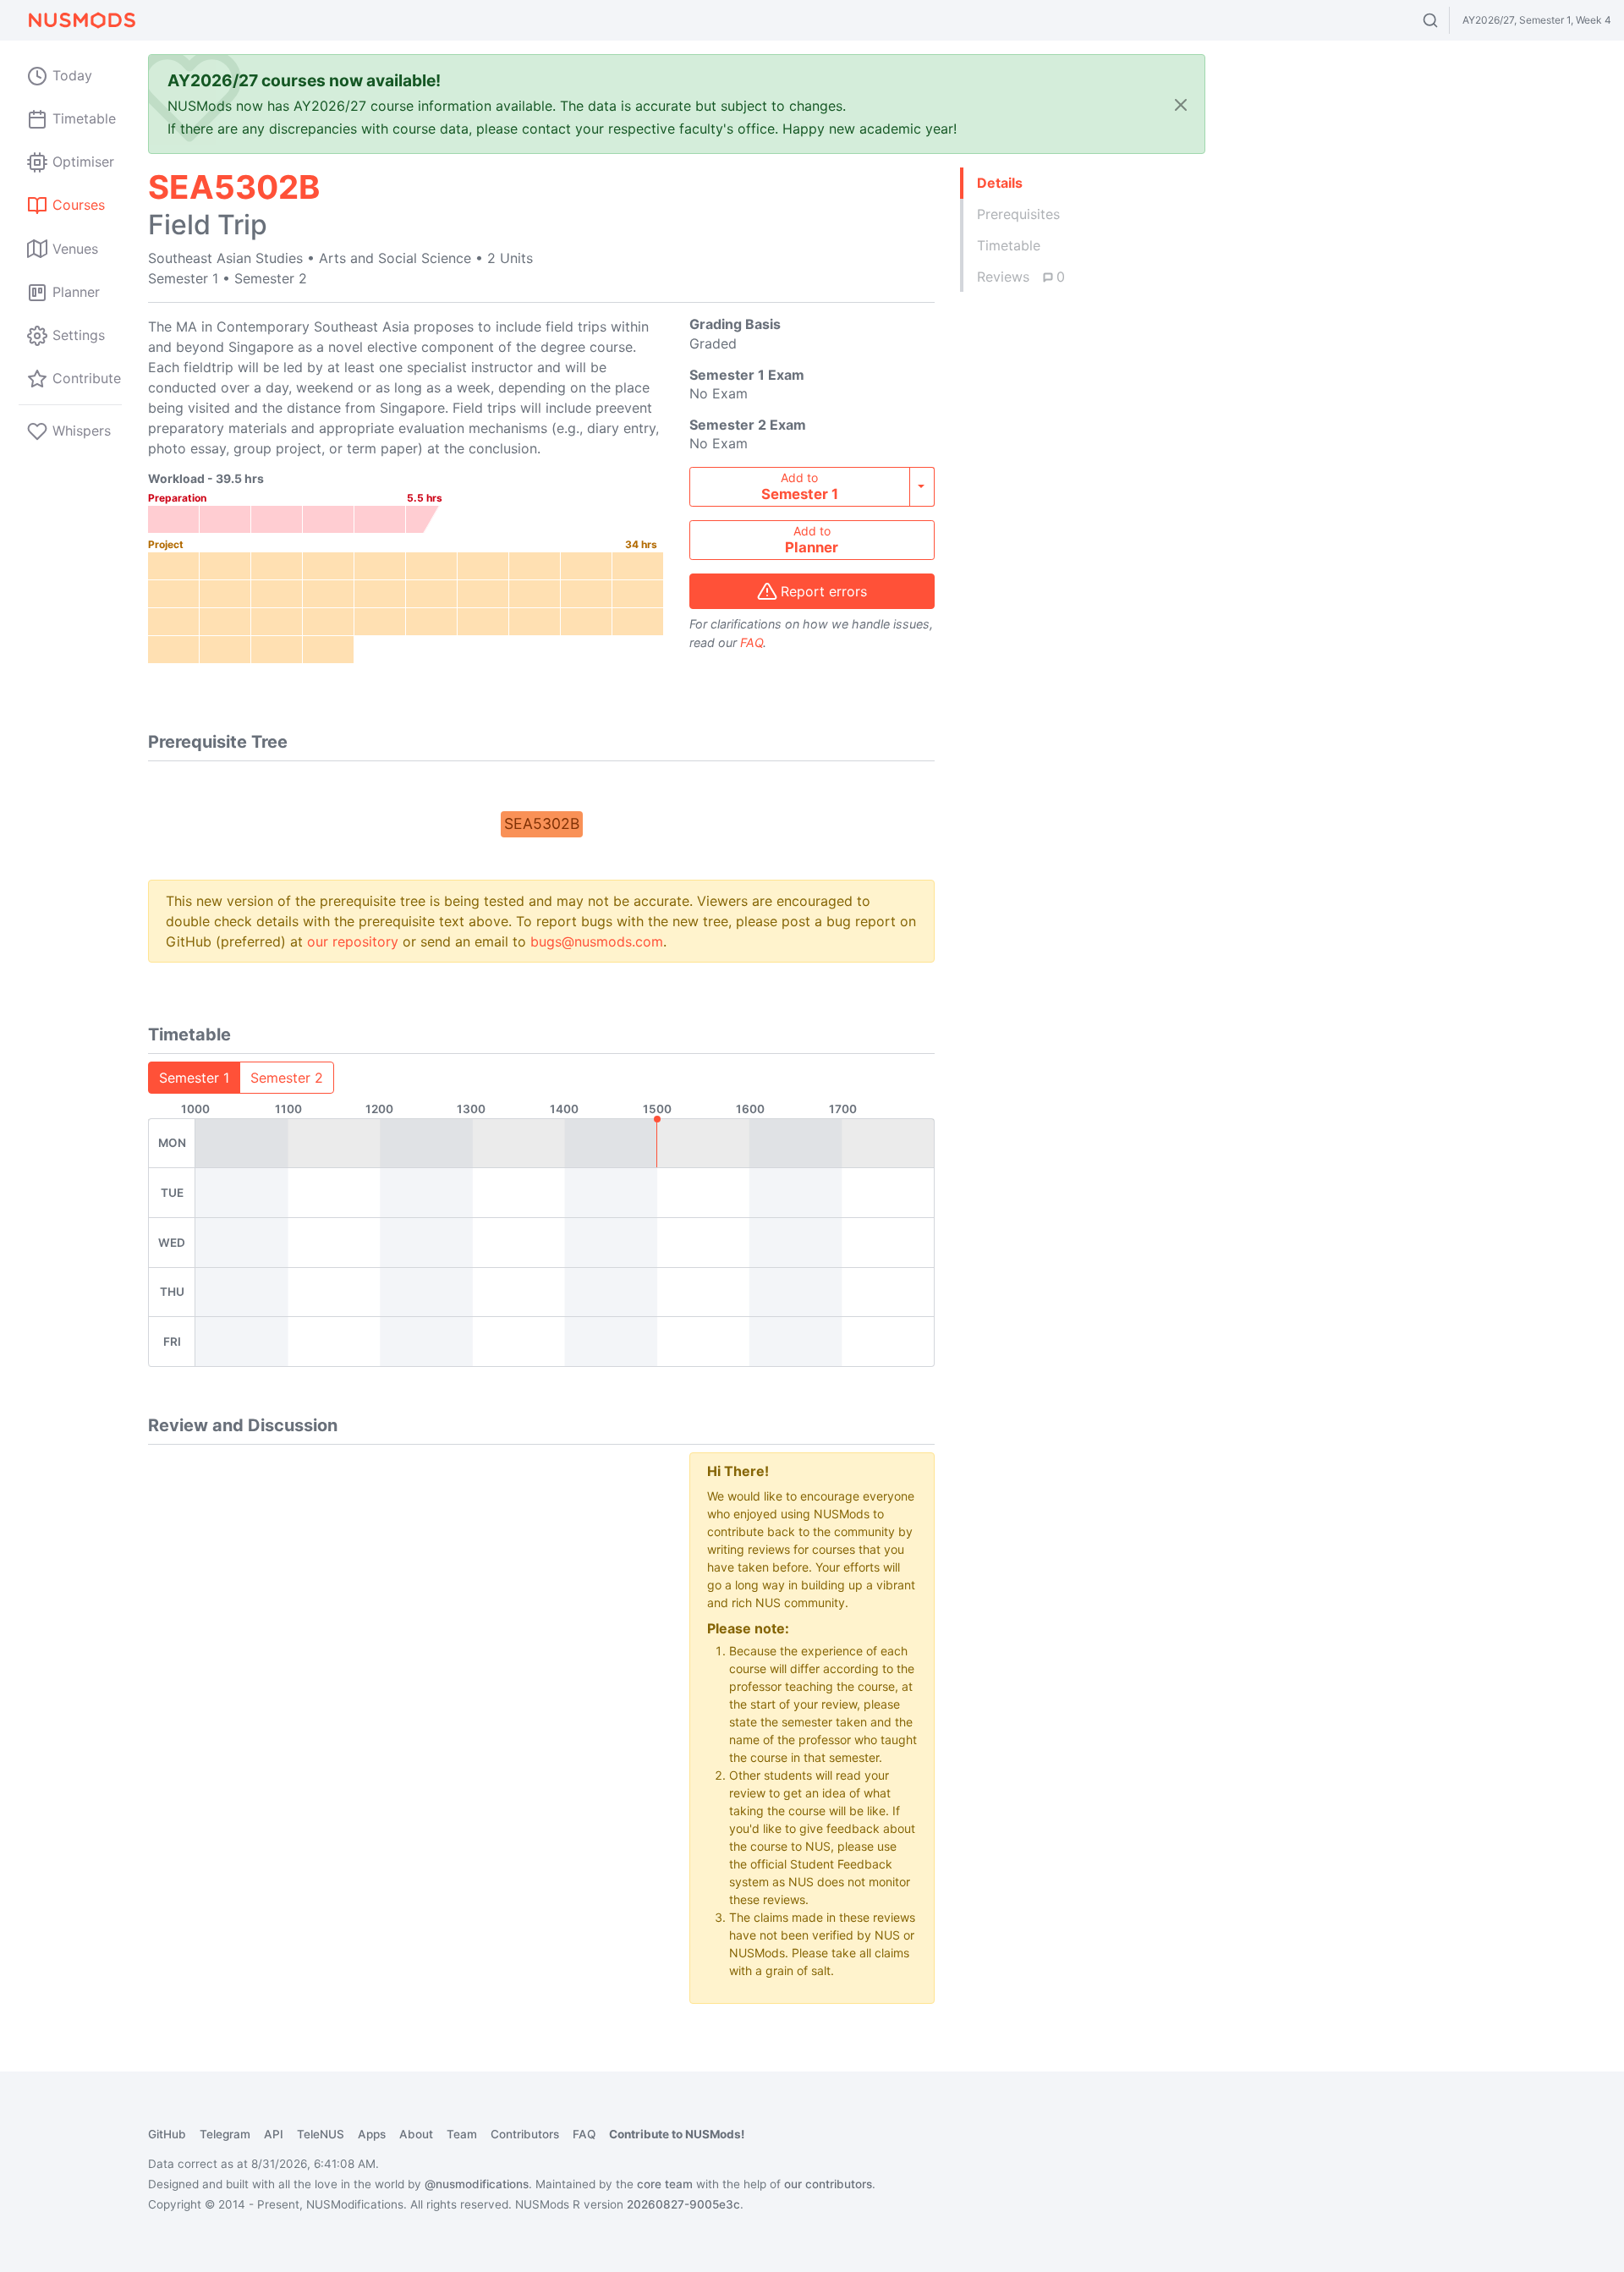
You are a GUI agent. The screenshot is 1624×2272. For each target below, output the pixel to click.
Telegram (225, 2134)
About (416, 2134)
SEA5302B (542, 823)
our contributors (828, 2184)
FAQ (752, 642)
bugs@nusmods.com (597, 941)
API (274, 2134)
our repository (353, 941)
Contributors (525, 2134)
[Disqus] (406, 1664)
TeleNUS (321, 2134)
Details (1000, 183)
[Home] (81, 20)
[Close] (1181, 104)
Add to (800, 486)
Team (462, 2134)
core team (665, 2184)
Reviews (1021, 277)
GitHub (167, 2134)
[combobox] (1446, 20)
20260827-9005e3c (683, 2204)
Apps (372, 2134)
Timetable (1009, 245)
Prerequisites (1018, 214)
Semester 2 (287, 1078)
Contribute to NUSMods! (677, 2134)
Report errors (824, 591)
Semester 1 (194, 1078)
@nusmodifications (477, 2184)
